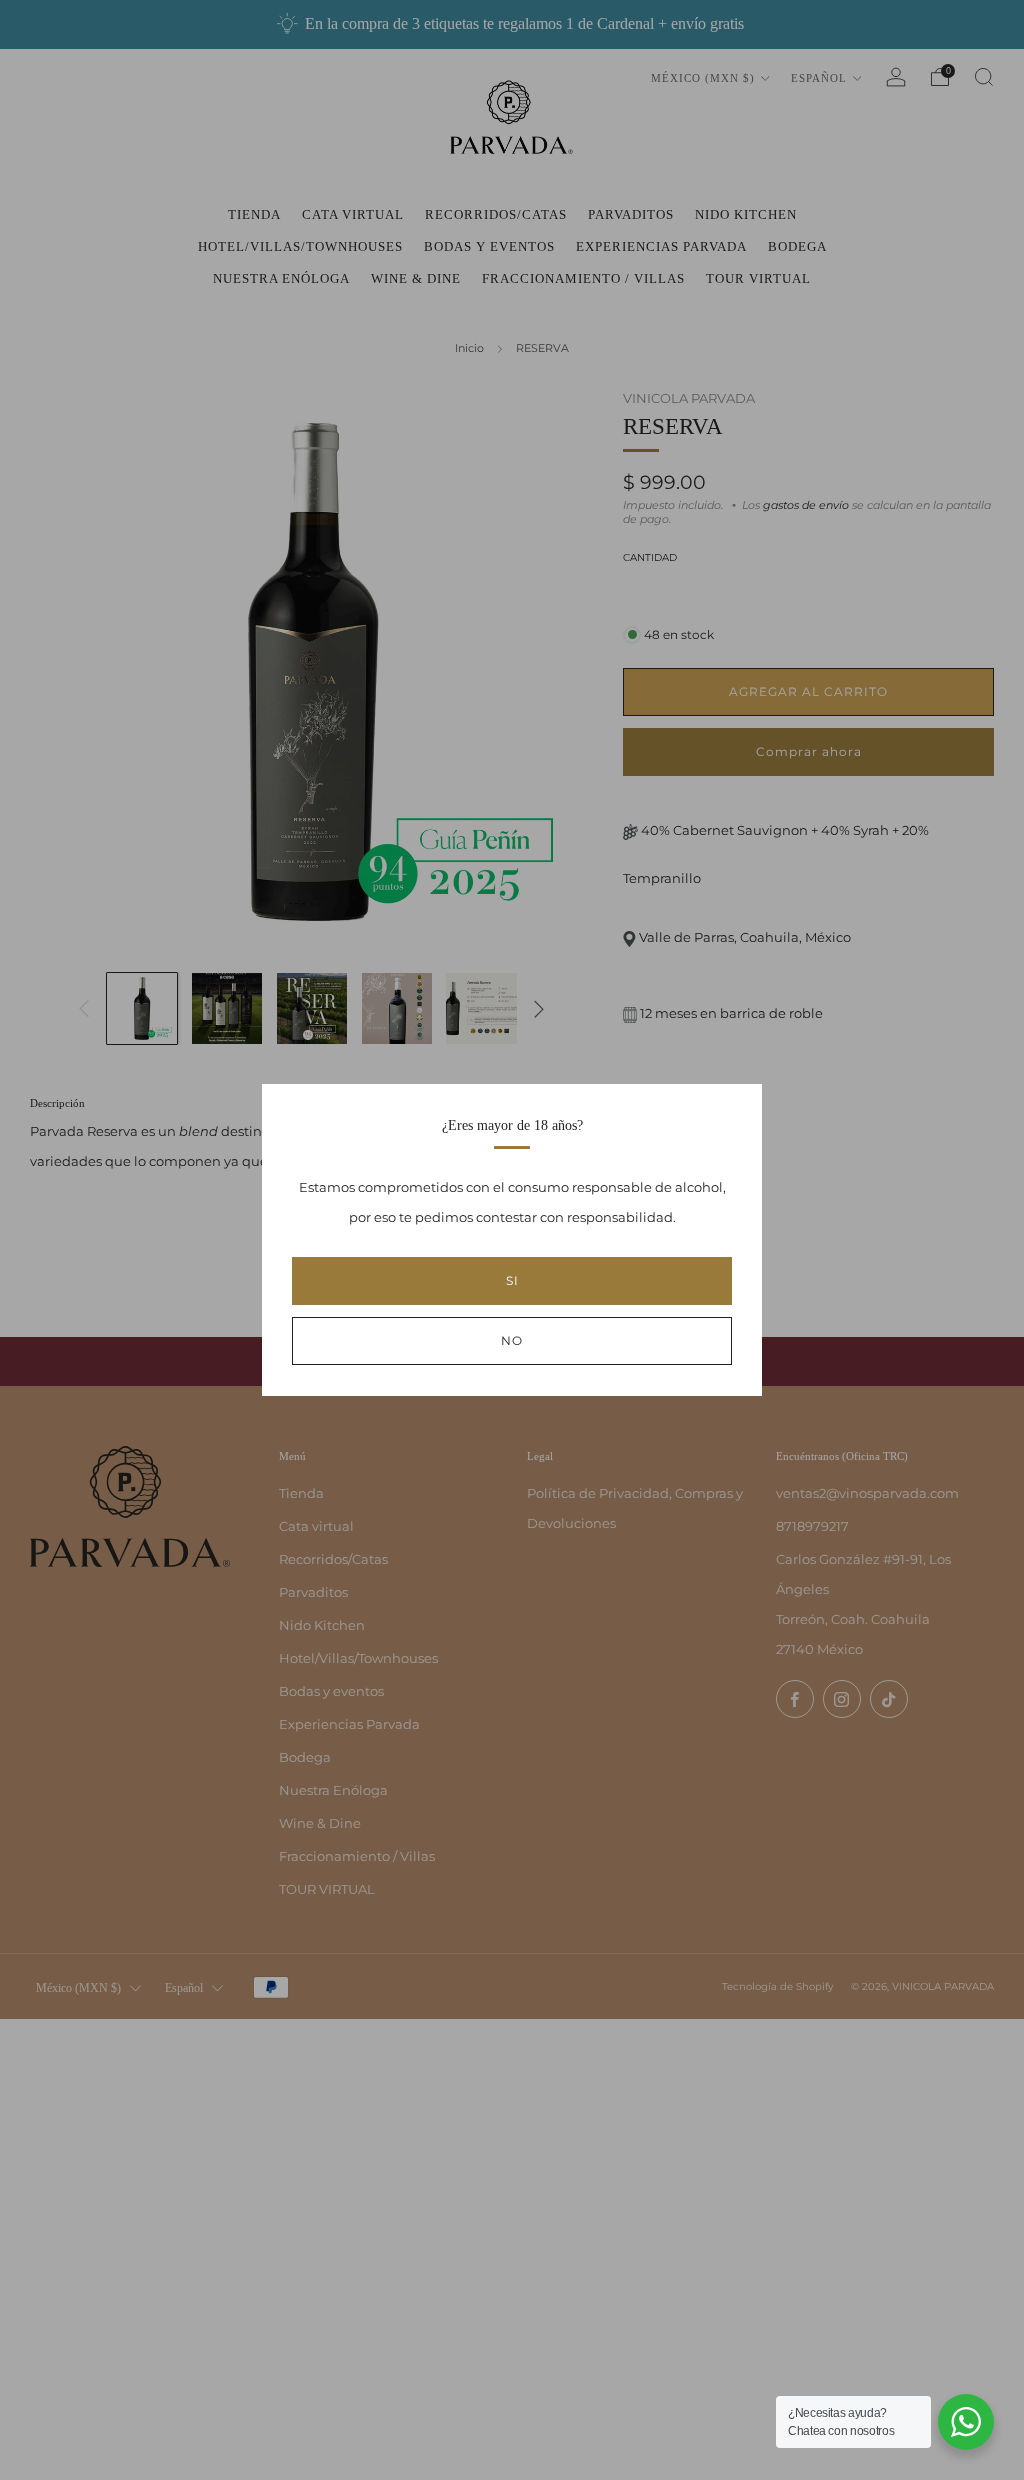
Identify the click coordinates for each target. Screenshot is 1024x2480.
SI (512, 1280)
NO (512, 1340)
